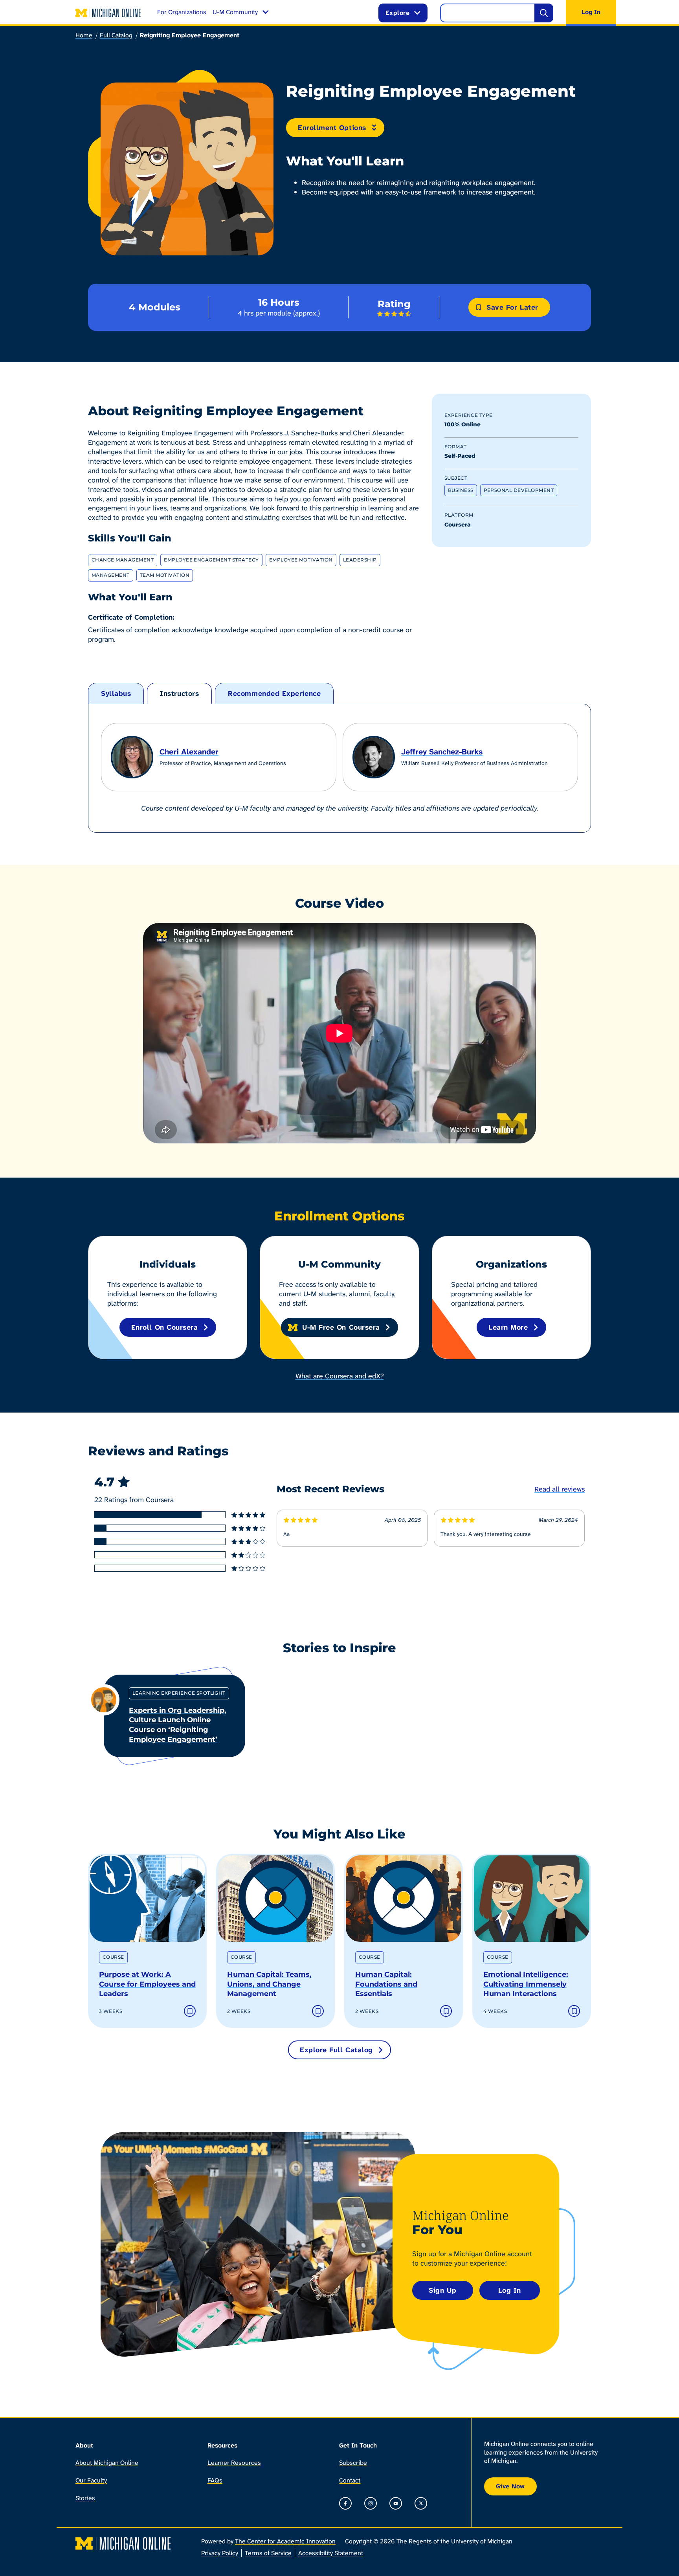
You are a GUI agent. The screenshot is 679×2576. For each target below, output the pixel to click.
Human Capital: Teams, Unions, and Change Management (269, 1984)
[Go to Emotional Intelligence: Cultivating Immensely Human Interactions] (532, 1899)
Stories (85, 2498)
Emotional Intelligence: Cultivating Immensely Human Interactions (526, 1984)
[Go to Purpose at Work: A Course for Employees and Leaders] (147, 1899)
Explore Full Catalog (336, 2050)
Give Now (510, 2486)
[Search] (544, 13)
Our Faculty (91, 2480)
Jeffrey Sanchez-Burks (442, 752)
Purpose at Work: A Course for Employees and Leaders (147, 1984)
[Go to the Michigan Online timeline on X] (421, 2503)
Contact (350, 2480)
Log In (510, 2290)
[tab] (116, 694)
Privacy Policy (220, 2553)
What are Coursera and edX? (340, 1376)
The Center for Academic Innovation (285, 2541)
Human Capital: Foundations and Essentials (386, 1984)
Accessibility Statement (331, 2553)
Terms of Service (268, 2553)
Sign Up (442, 2290)
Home (84, 35)
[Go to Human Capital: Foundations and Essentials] (404, 1899)
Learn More (508, 1327)
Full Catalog (116, 35)
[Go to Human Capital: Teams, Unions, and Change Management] (275, 1899)
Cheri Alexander (189, 752)
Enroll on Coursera (165, 1327)
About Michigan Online (107, 2463)
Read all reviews (560, 1489)
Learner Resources (234, 2463)
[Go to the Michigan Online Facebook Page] (345, 2503)
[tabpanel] (339, 768)
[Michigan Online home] (108, 13)
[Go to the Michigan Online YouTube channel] (396, 2503)
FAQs (215, 2480)
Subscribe (353, 2463)
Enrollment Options (332, 128)
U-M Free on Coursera (341, 1327)
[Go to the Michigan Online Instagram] (371, 2503)
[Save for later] (190, 2011)
